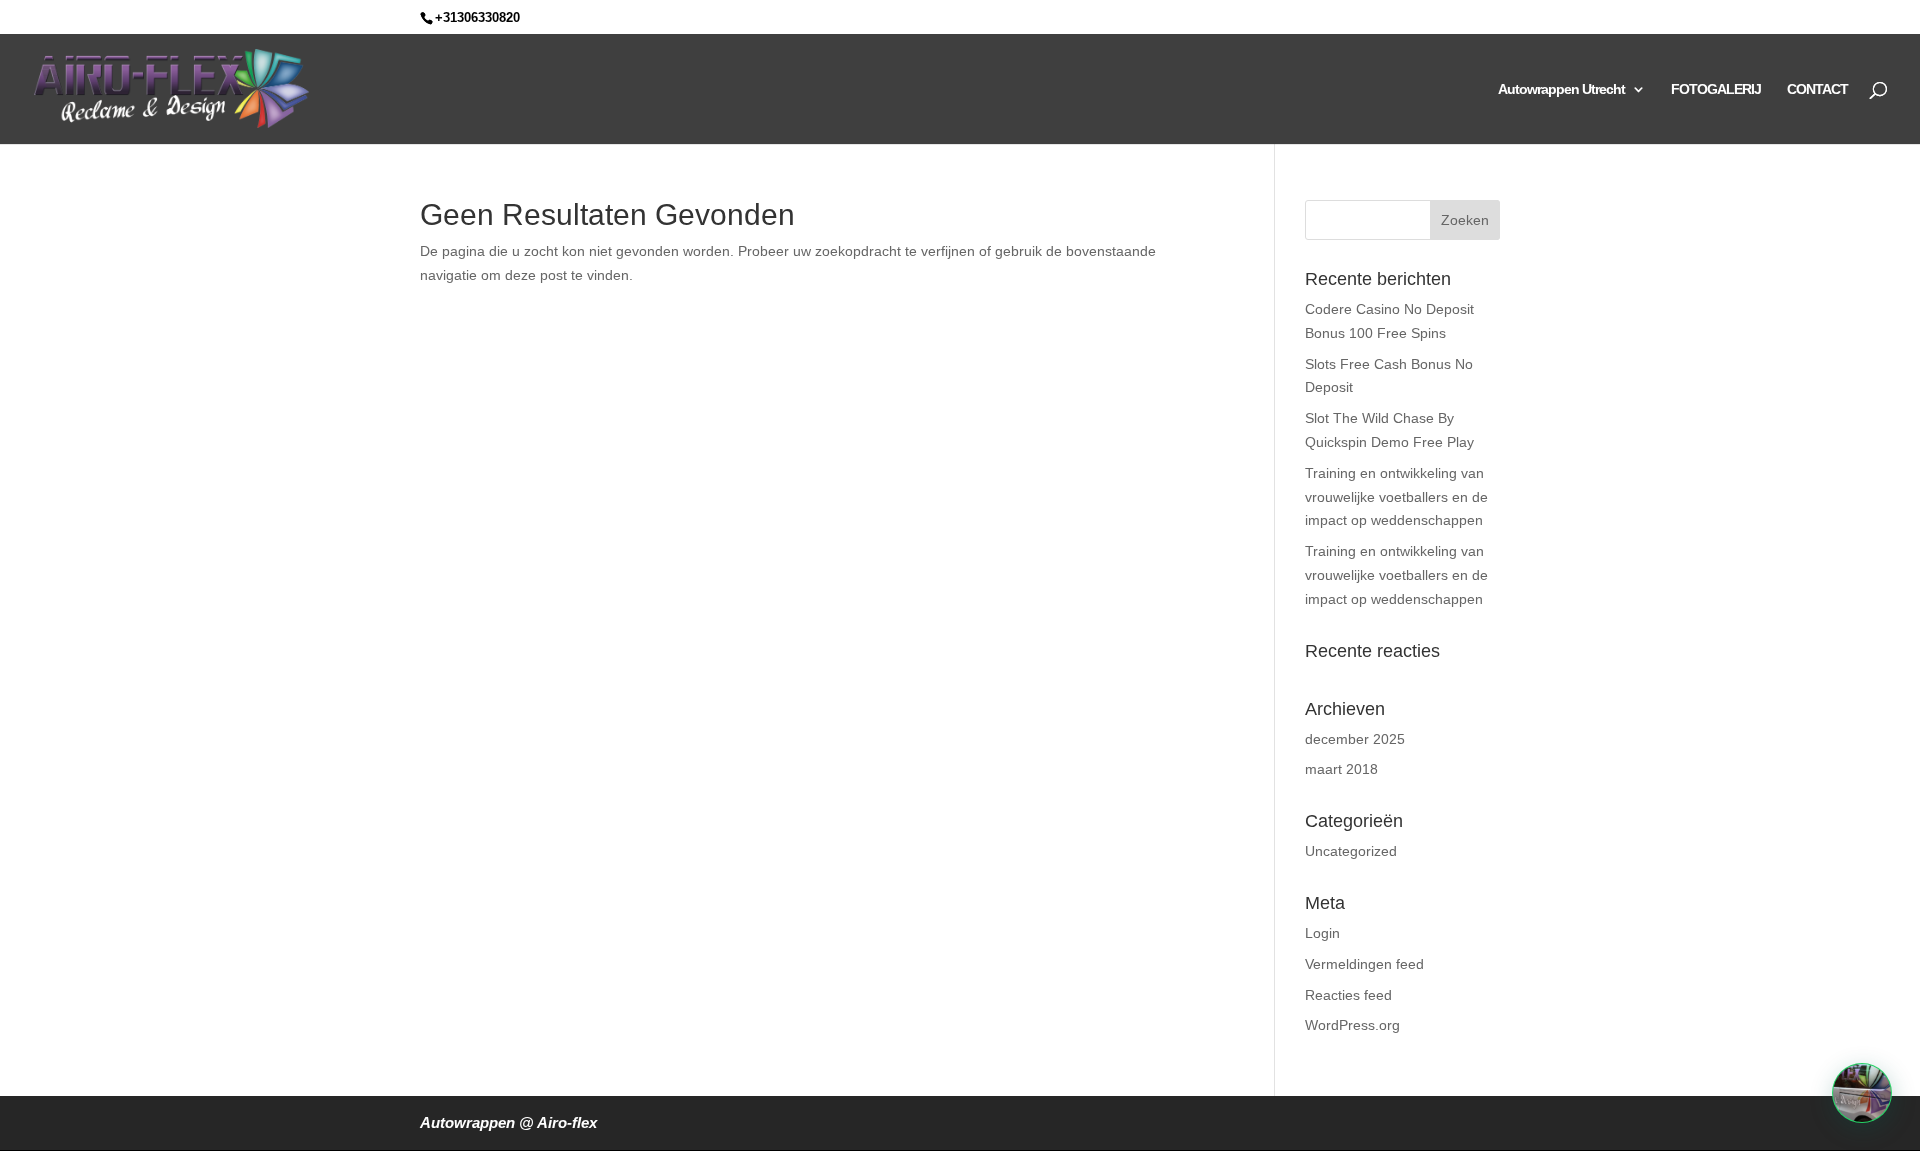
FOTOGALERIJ (1716, 89)
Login (1322, 933)
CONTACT (1817, 89)
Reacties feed (1348, 995)
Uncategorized (1351, 851)
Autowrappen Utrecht (1561, 89)
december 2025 (1355, 739)
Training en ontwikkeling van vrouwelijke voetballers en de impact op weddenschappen (1396, 497)
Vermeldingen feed (1364, 964)
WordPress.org (1352, 1025)
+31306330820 (477, 17)
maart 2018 (1341, 769)
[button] (1862, 1093)
